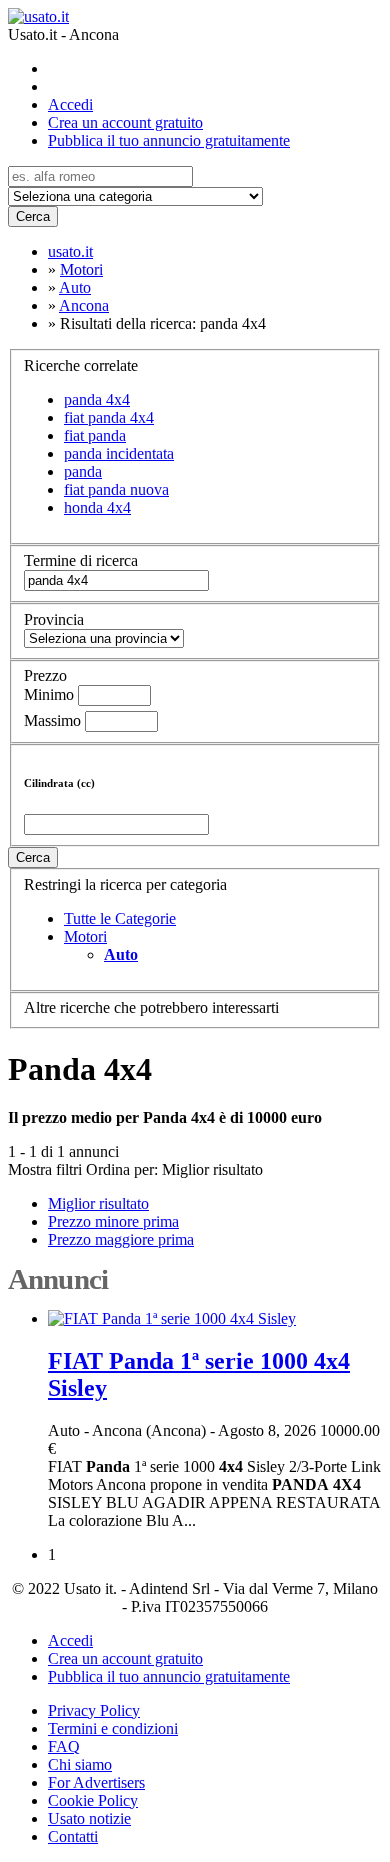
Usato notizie (89, 1818)
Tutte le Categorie (120, 918)
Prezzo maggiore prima (121, 1239)
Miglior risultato (212, 1169)
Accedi (70, 104)
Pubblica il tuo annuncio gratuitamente (169, 140)
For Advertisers (96, 1782)
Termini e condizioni (113, 1728)
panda (83, 471)
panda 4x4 (97, 399)
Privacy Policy (94, 1710)
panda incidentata (119, 453)
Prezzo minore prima (113, 1221)
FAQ (64, 1746)
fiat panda (95, 435)
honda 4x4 (97, 507)
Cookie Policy (93, 1800)
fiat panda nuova (116, 489)
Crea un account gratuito (125, 122)
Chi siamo (80, 1764)
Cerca (33, 216)
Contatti (73, 1836)
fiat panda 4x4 (109, 417)
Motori (85, 936)
